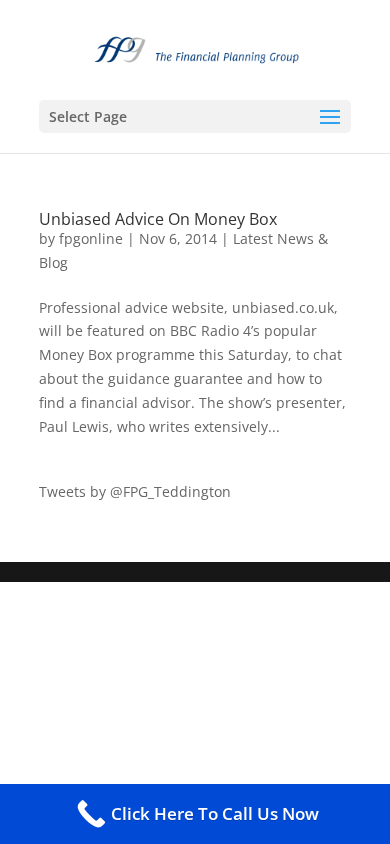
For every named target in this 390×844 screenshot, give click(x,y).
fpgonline (91, 238)
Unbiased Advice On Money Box (158, 219)
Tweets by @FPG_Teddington (135, 491)
